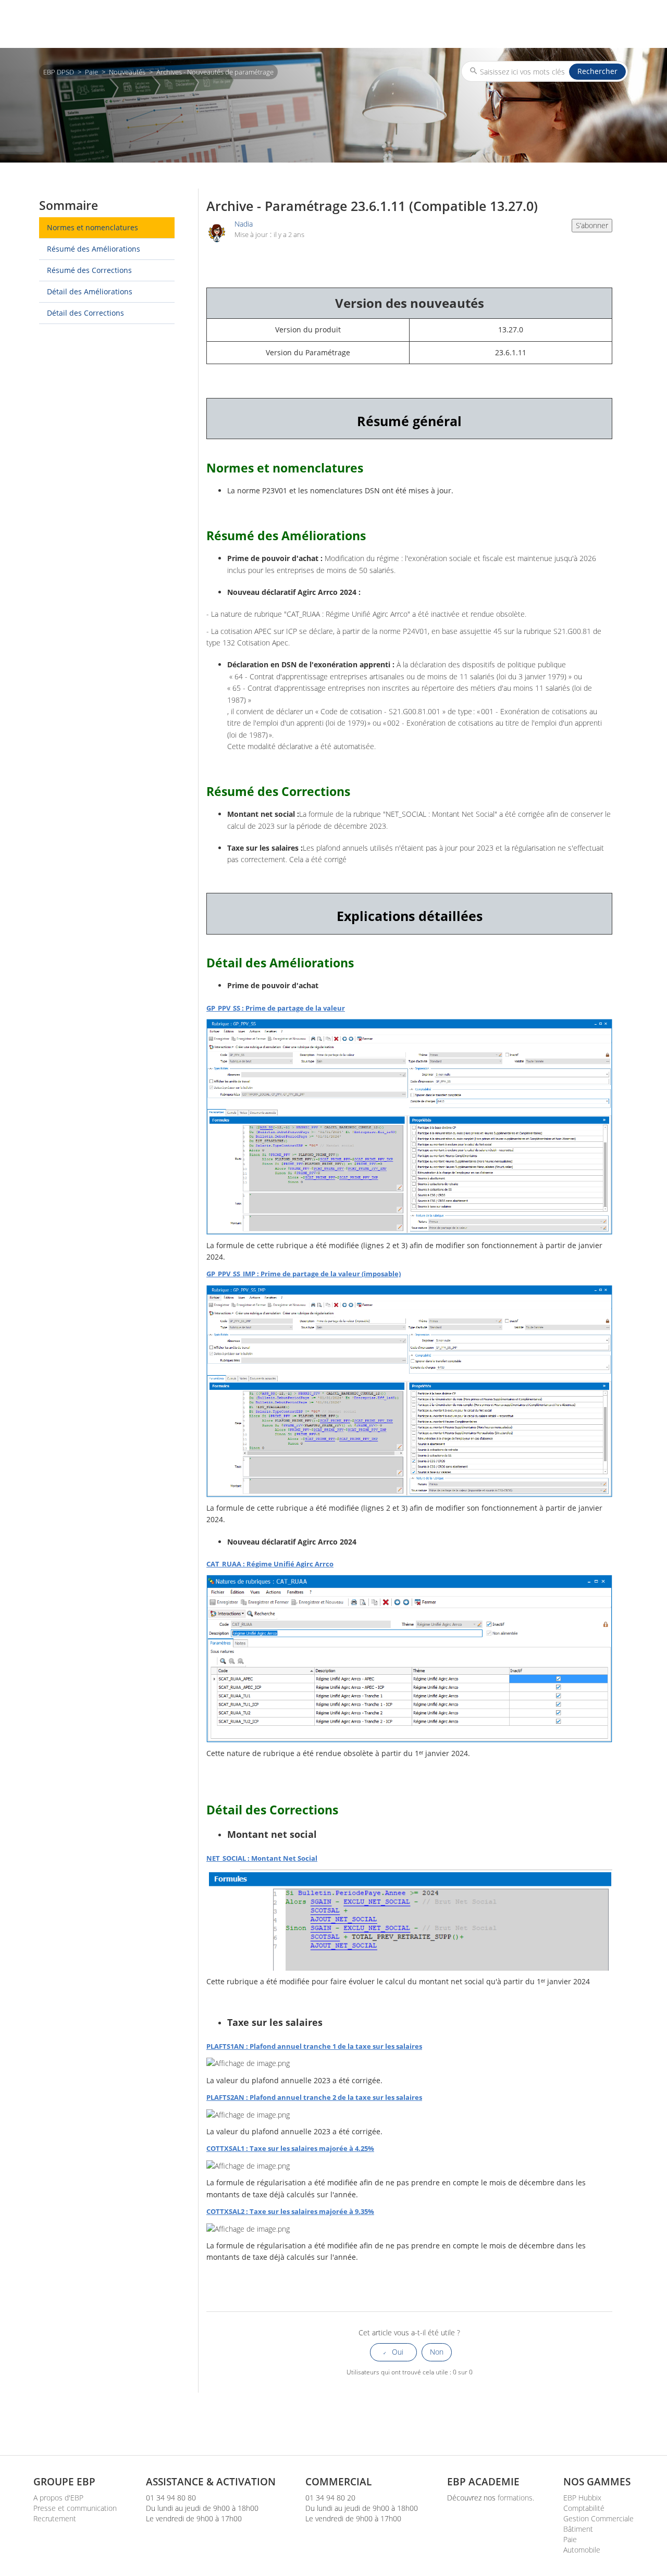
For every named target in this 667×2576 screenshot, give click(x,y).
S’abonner (592, 225)
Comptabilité (584, 2508)
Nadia (244, 224)
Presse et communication (75, 2508)
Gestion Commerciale (598, 2518)
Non (437, 2352)
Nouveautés (127, 72)
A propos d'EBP (58, 2498)
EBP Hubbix (582, 2498)
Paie (91, 72)
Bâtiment (578, 2529)
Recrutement (55, 2518)
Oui (398, 2352)
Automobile (582, 2550)
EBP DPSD (59, 72)
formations (515, 2498)
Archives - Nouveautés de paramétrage (215, 72)
